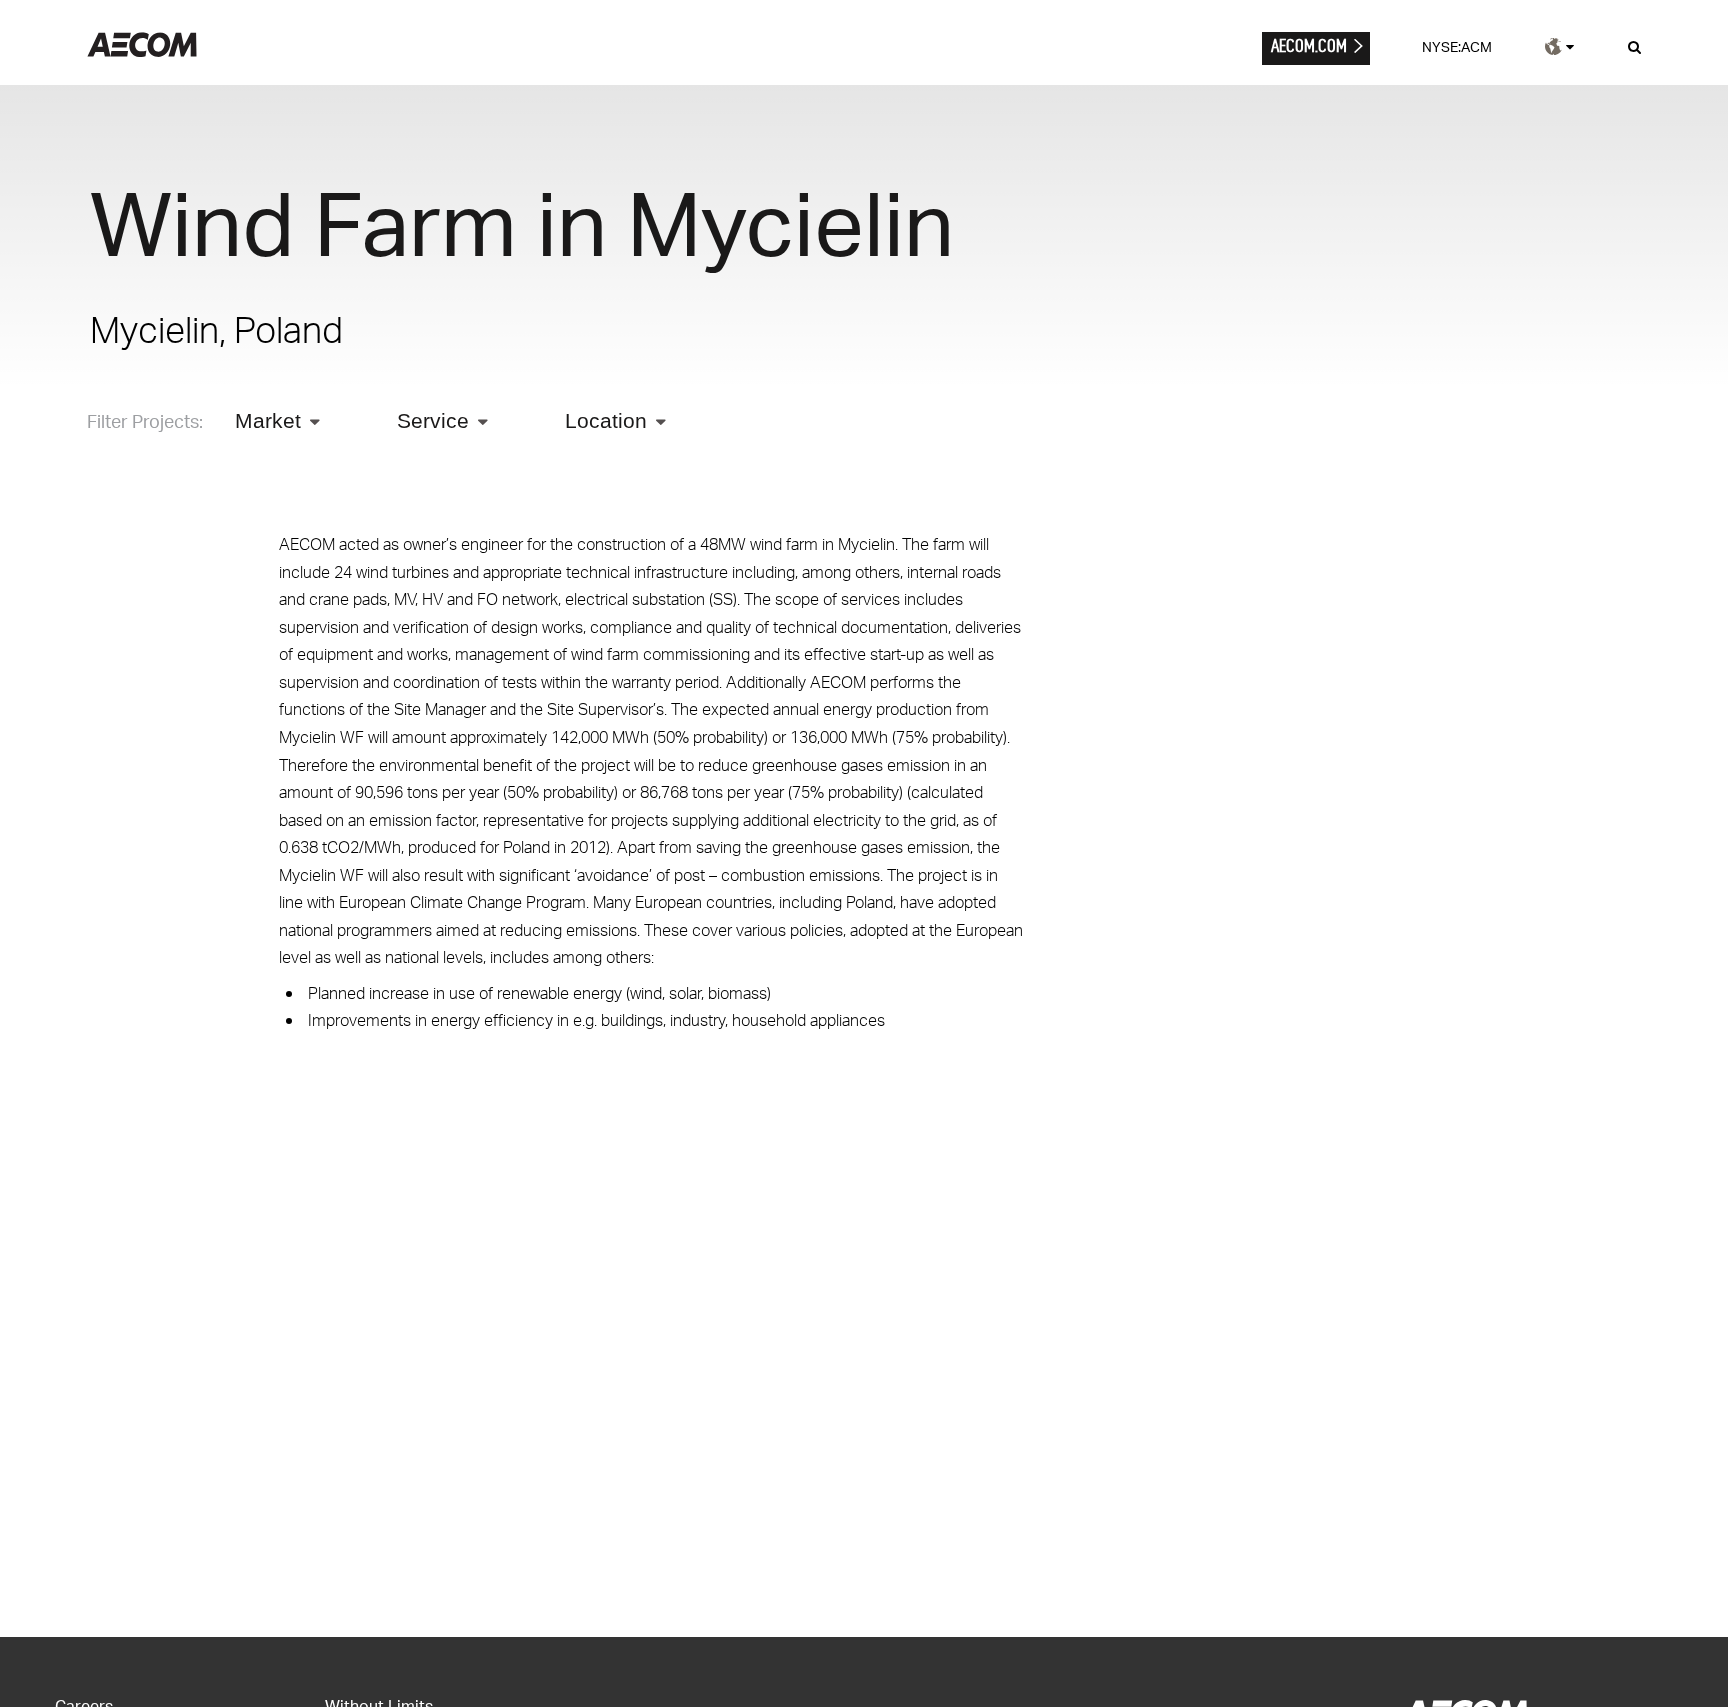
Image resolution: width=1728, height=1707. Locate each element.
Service (433, 420)
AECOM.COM (1309, 45)
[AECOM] (142, 51)
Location (606, 420)
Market (268, 420)
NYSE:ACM (1457, 46)
